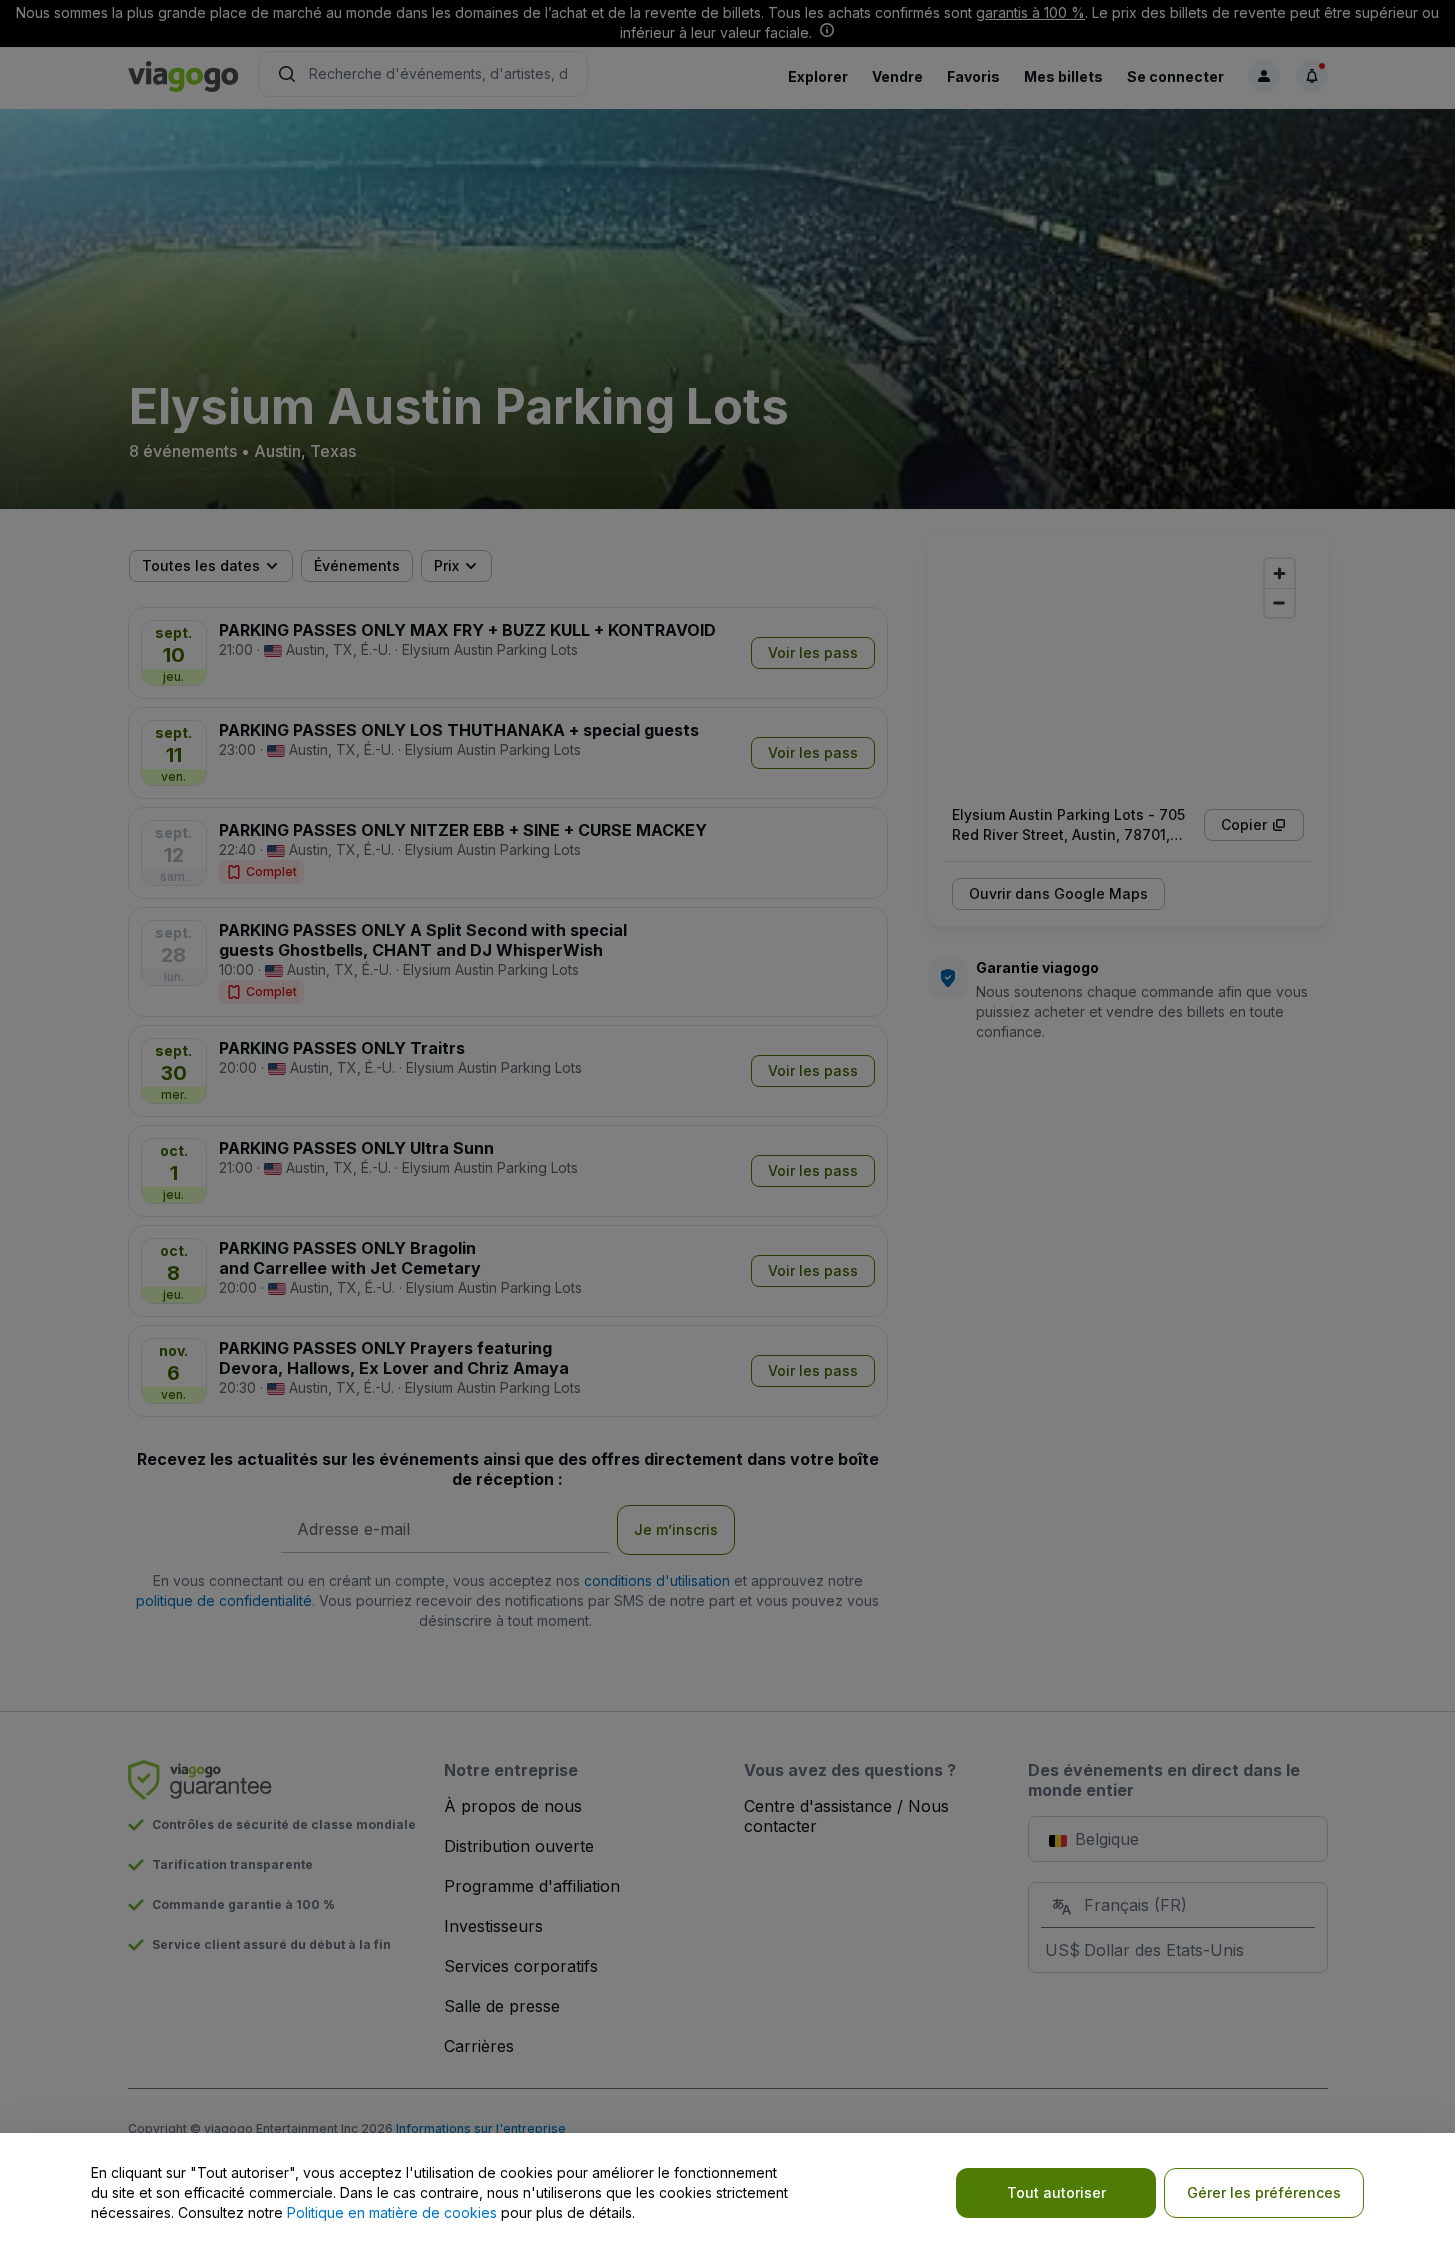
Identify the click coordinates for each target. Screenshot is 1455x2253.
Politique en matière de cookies (392, 2212)
